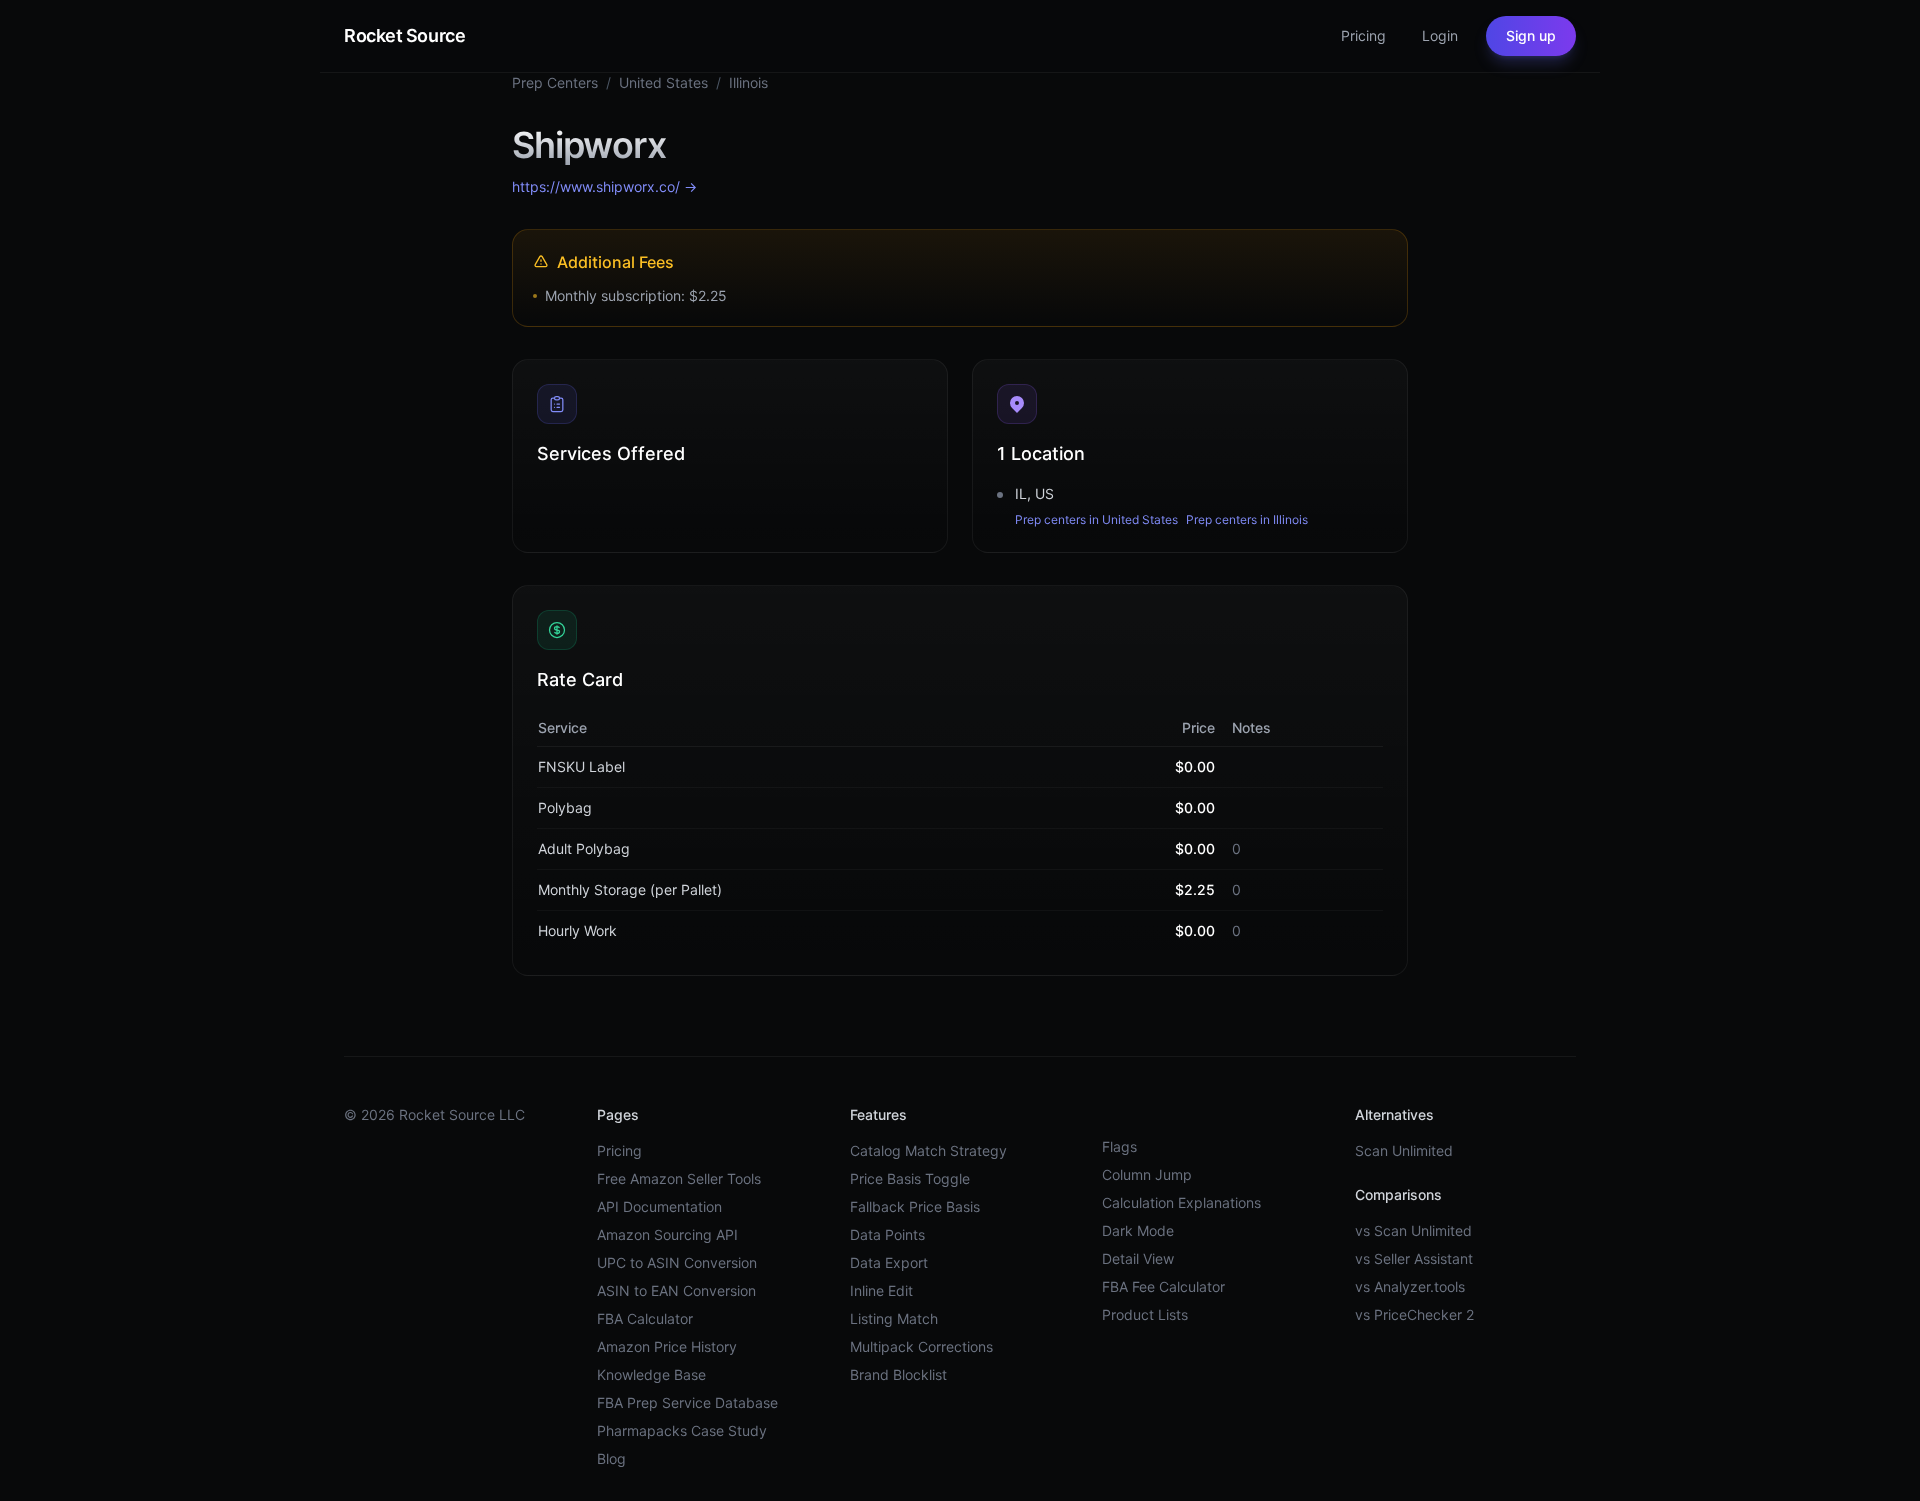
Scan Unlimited (1404, 1150)
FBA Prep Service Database (687, 1402)
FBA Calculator (645, 1318)
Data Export (889, 1262)
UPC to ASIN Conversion (677, 1262)
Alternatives (1394, 1114)
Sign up (1531, 35)
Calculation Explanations (1181, 1202)
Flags (1119, 1146)
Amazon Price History (667, 1346)
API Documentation (659, 1206)
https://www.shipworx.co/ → (604, 186)
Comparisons (1398, 1194)
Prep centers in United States (1096, 519)
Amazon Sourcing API (667, 1234)
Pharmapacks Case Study (682, 1430)
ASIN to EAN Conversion (676, 1290)
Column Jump (1147, 1174)
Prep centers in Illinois (1247, 519)
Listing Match (894, 1318)
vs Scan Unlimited (1413, 1230)
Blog (611, 1458)
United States (663, 82)
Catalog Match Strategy (928, 1150)
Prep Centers (555, 82)
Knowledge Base (651, 1374)
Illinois (748, 82)
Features (878, 1114)
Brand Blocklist (898, 1374)
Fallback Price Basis (915, 1206)
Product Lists (1145, 1314)
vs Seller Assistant (1414, 1258)
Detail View (1138, 1258)
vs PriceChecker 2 (1414, 1314)
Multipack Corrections (921, 1346)
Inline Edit (881, 1290)
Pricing (619, 1150)
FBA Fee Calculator (1163, 1286)
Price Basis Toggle (910, 1178)
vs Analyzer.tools (1410, 1286)
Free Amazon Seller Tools (679, 1178)
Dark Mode (1138, 1230)
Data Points (887, 1234)
